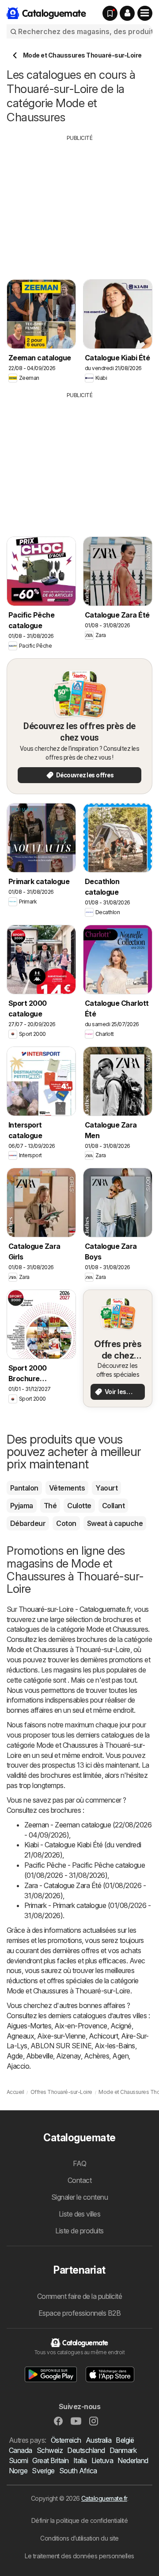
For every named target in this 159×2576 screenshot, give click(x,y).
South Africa (78, 2471)
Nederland (133, 2460)
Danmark (123, 2450)
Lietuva (102, 2460)
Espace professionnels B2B (79, 2313)
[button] (127, 13)
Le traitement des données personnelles (79, 2556)
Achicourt (103, 2036)
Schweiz (50, 2450)
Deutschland (86, 2450)
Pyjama (22, 1506)
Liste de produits (79, 2231)
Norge (18, 2471)
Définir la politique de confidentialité (79, 2520)
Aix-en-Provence (81, 2026)
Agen (120, 2056)
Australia (98, 2440)
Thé (50, 1506)
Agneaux (20, 2036)
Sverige (43, 2471)
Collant (113, 1506)
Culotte (79, 1506)
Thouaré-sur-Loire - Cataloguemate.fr (75, 1609)
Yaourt (106, 1488)
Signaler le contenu (79, 2197)
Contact (79, 2180)
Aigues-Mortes (29, 2026)
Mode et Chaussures (117, 1629)
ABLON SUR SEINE (61, 2046)
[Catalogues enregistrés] (110, 13)
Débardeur (28, 1523)
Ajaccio (18, 2066)
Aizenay (68, 2056)
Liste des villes (80, 2214)
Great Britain (50, 2460)
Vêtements (67, 1488)
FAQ (79, 2163)
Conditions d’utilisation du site (79, 2538)
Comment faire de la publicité (79, 2296)
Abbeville (40, 2056)
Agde (15, 2056)
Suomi (18, 2460)
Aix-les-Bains (115, 2046)
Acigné (121, 2026)
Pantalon (24, 1488)
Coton (66, 1523)
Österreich (66, 2440)
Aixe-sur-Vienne (61, 2036)
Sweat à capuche (115, 1523)
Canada (21, 2450)
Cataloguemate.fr (104, 2498)
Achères (97, 2056)
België (125, 2440)
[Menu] (145, 13)
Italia (80, 2460)
